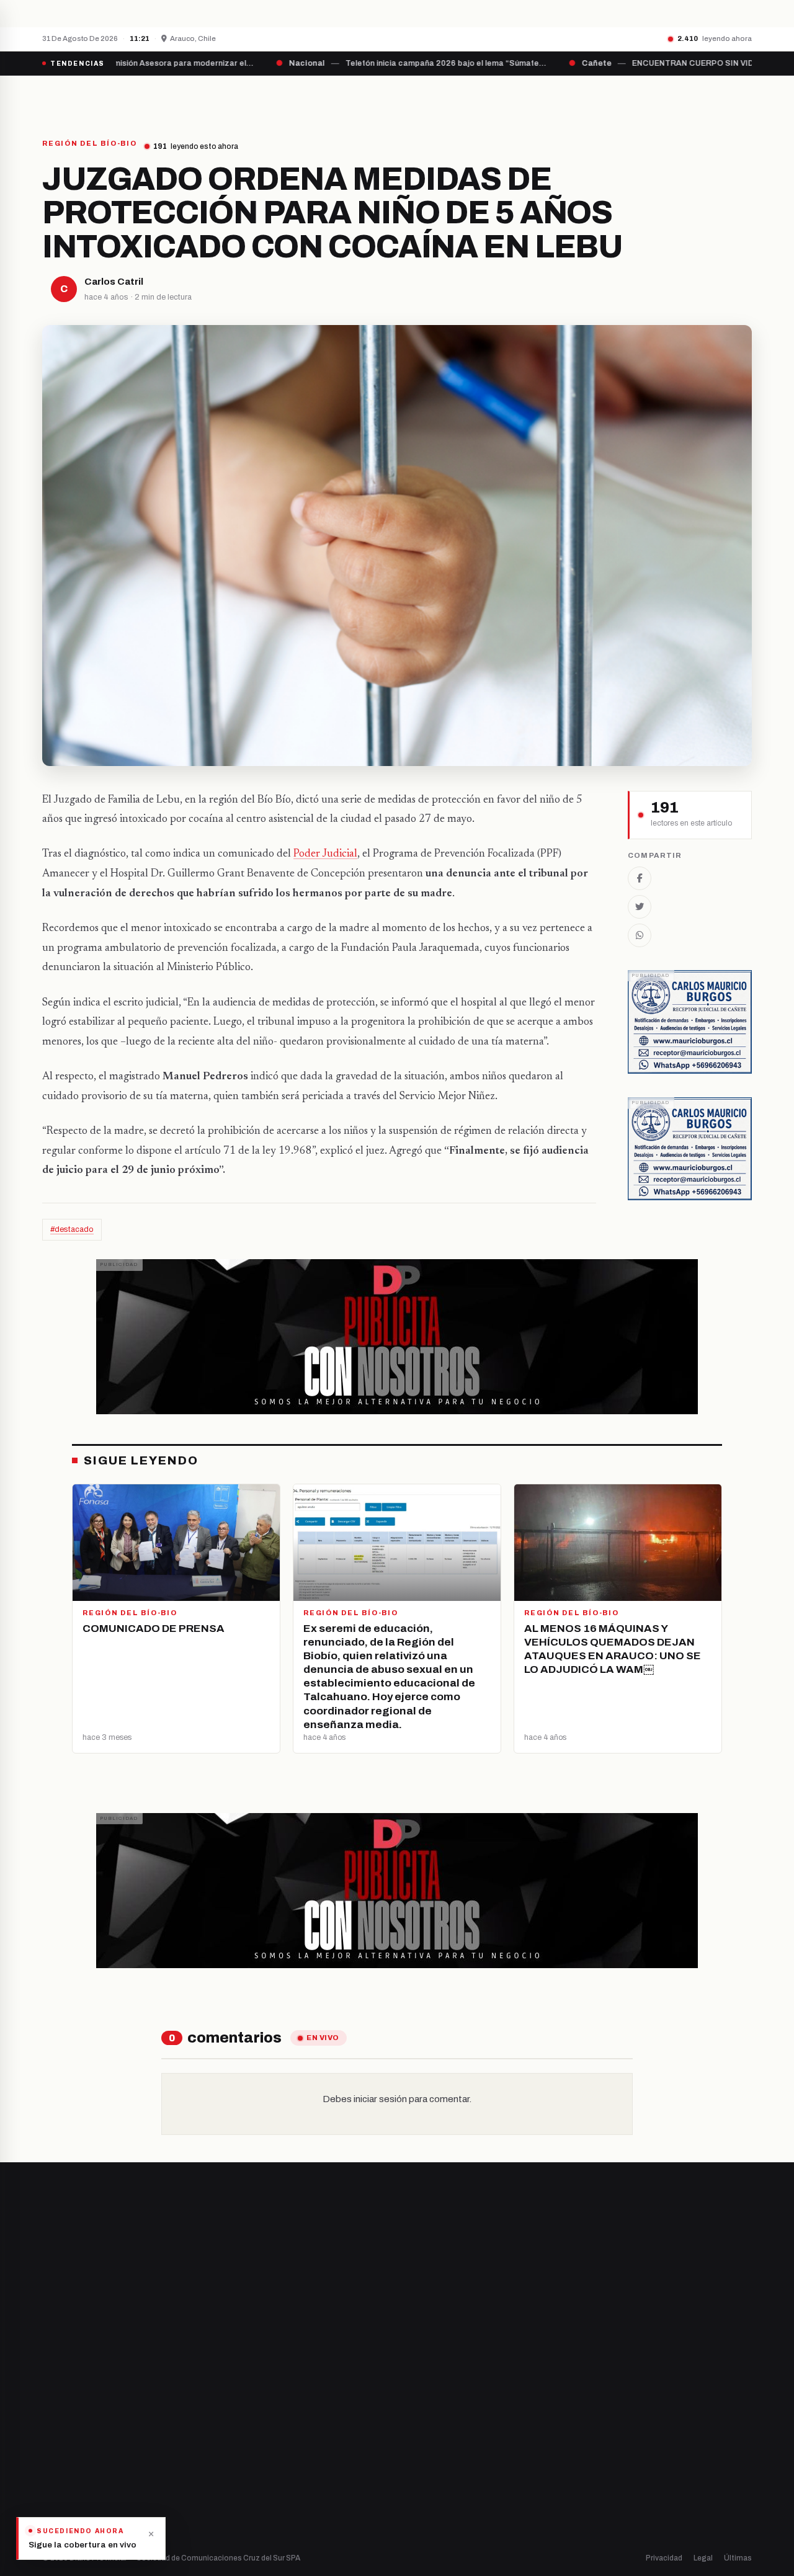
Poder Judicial (325, 854)
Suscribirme (702, 2240)
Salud (421, 2447)
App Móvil (639, 2430)
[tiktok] (109, 2425)
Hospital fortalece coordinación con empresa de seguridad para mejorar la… (272, 13)
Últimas (738, 2558)
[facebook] (46, 2425)
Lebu (235, 2489)
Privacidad (664, 2558)
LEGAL (599, 97)
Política (424, 2426)
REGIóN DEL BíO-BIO (90, 144)
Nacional (426, 2383)
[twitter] (62, 2425)
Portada (282, 97)
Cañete (241, 2383)
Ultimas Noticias (522, 97)
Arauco (240, 2468)
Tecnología (431, 2468)
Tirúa (236, 2447)
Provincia (354, 97)
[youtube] (93, 2425)
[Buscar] (741, 97)
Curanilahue (250, 2404)
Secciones (432, 97)
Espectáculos (436, 2489)
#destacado (72, 1229)
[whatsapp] (124, 2425)
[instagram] (78, 2425)
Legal (703, 2558)
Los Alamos (248, 2426)
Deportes (428, 2404)
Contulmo (245, 2510)
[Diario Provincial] (93, 97)
